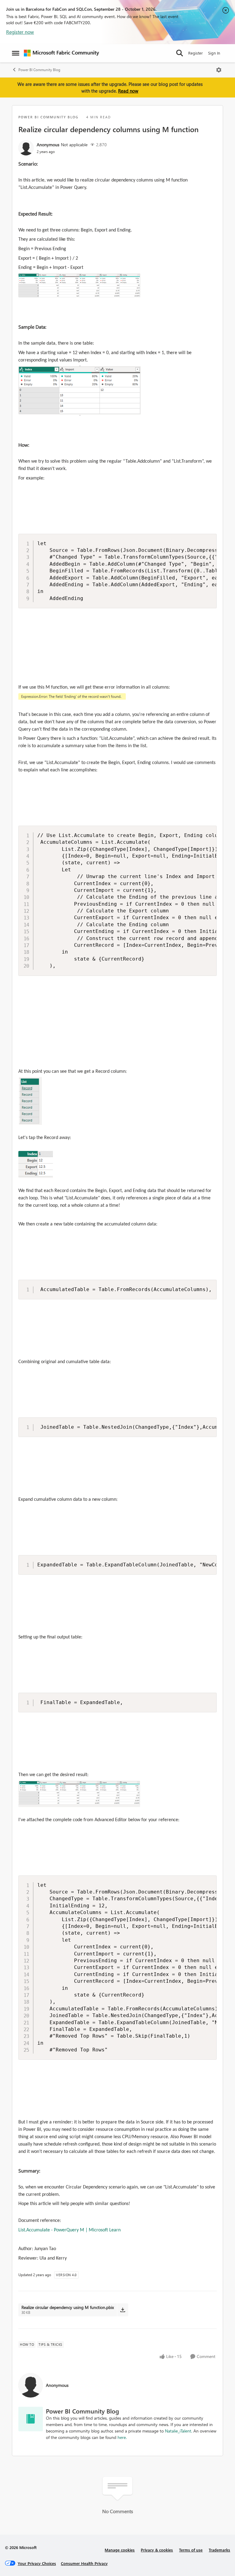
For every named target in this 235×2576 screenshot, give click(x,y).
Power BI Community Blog (39, 70)
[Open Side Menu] (16, 53)
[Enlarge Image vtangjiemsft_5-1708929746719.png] (36, 1164)
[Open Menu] (219, 70)
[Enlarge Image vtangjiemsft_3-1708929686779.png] (72, 698)
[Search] (180, 53)
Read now (128, 91)
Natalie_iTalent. (179, 2431)
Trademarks (219, 2550)
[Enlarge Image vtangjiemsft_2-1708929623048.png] (79, 285)
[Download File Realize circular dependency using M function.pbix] (123, 2310)
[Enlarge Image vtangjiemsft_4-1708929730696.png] (31, 1101)
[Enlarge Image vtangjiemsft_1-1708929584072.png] (80, 391)
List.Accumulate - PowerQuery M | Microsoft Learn (69, 2230)
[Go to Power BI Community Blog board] (31, 2419)
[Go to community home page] (62, 53)
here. (122, 2437)
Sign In (214, 53)
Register (196, 53)
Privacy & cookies (157, 2550)
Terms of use (191, 2550)
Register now (20, 32)
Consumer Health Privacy (84, 2563)
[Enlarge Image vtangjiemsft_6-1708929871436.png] (79, 1794)
